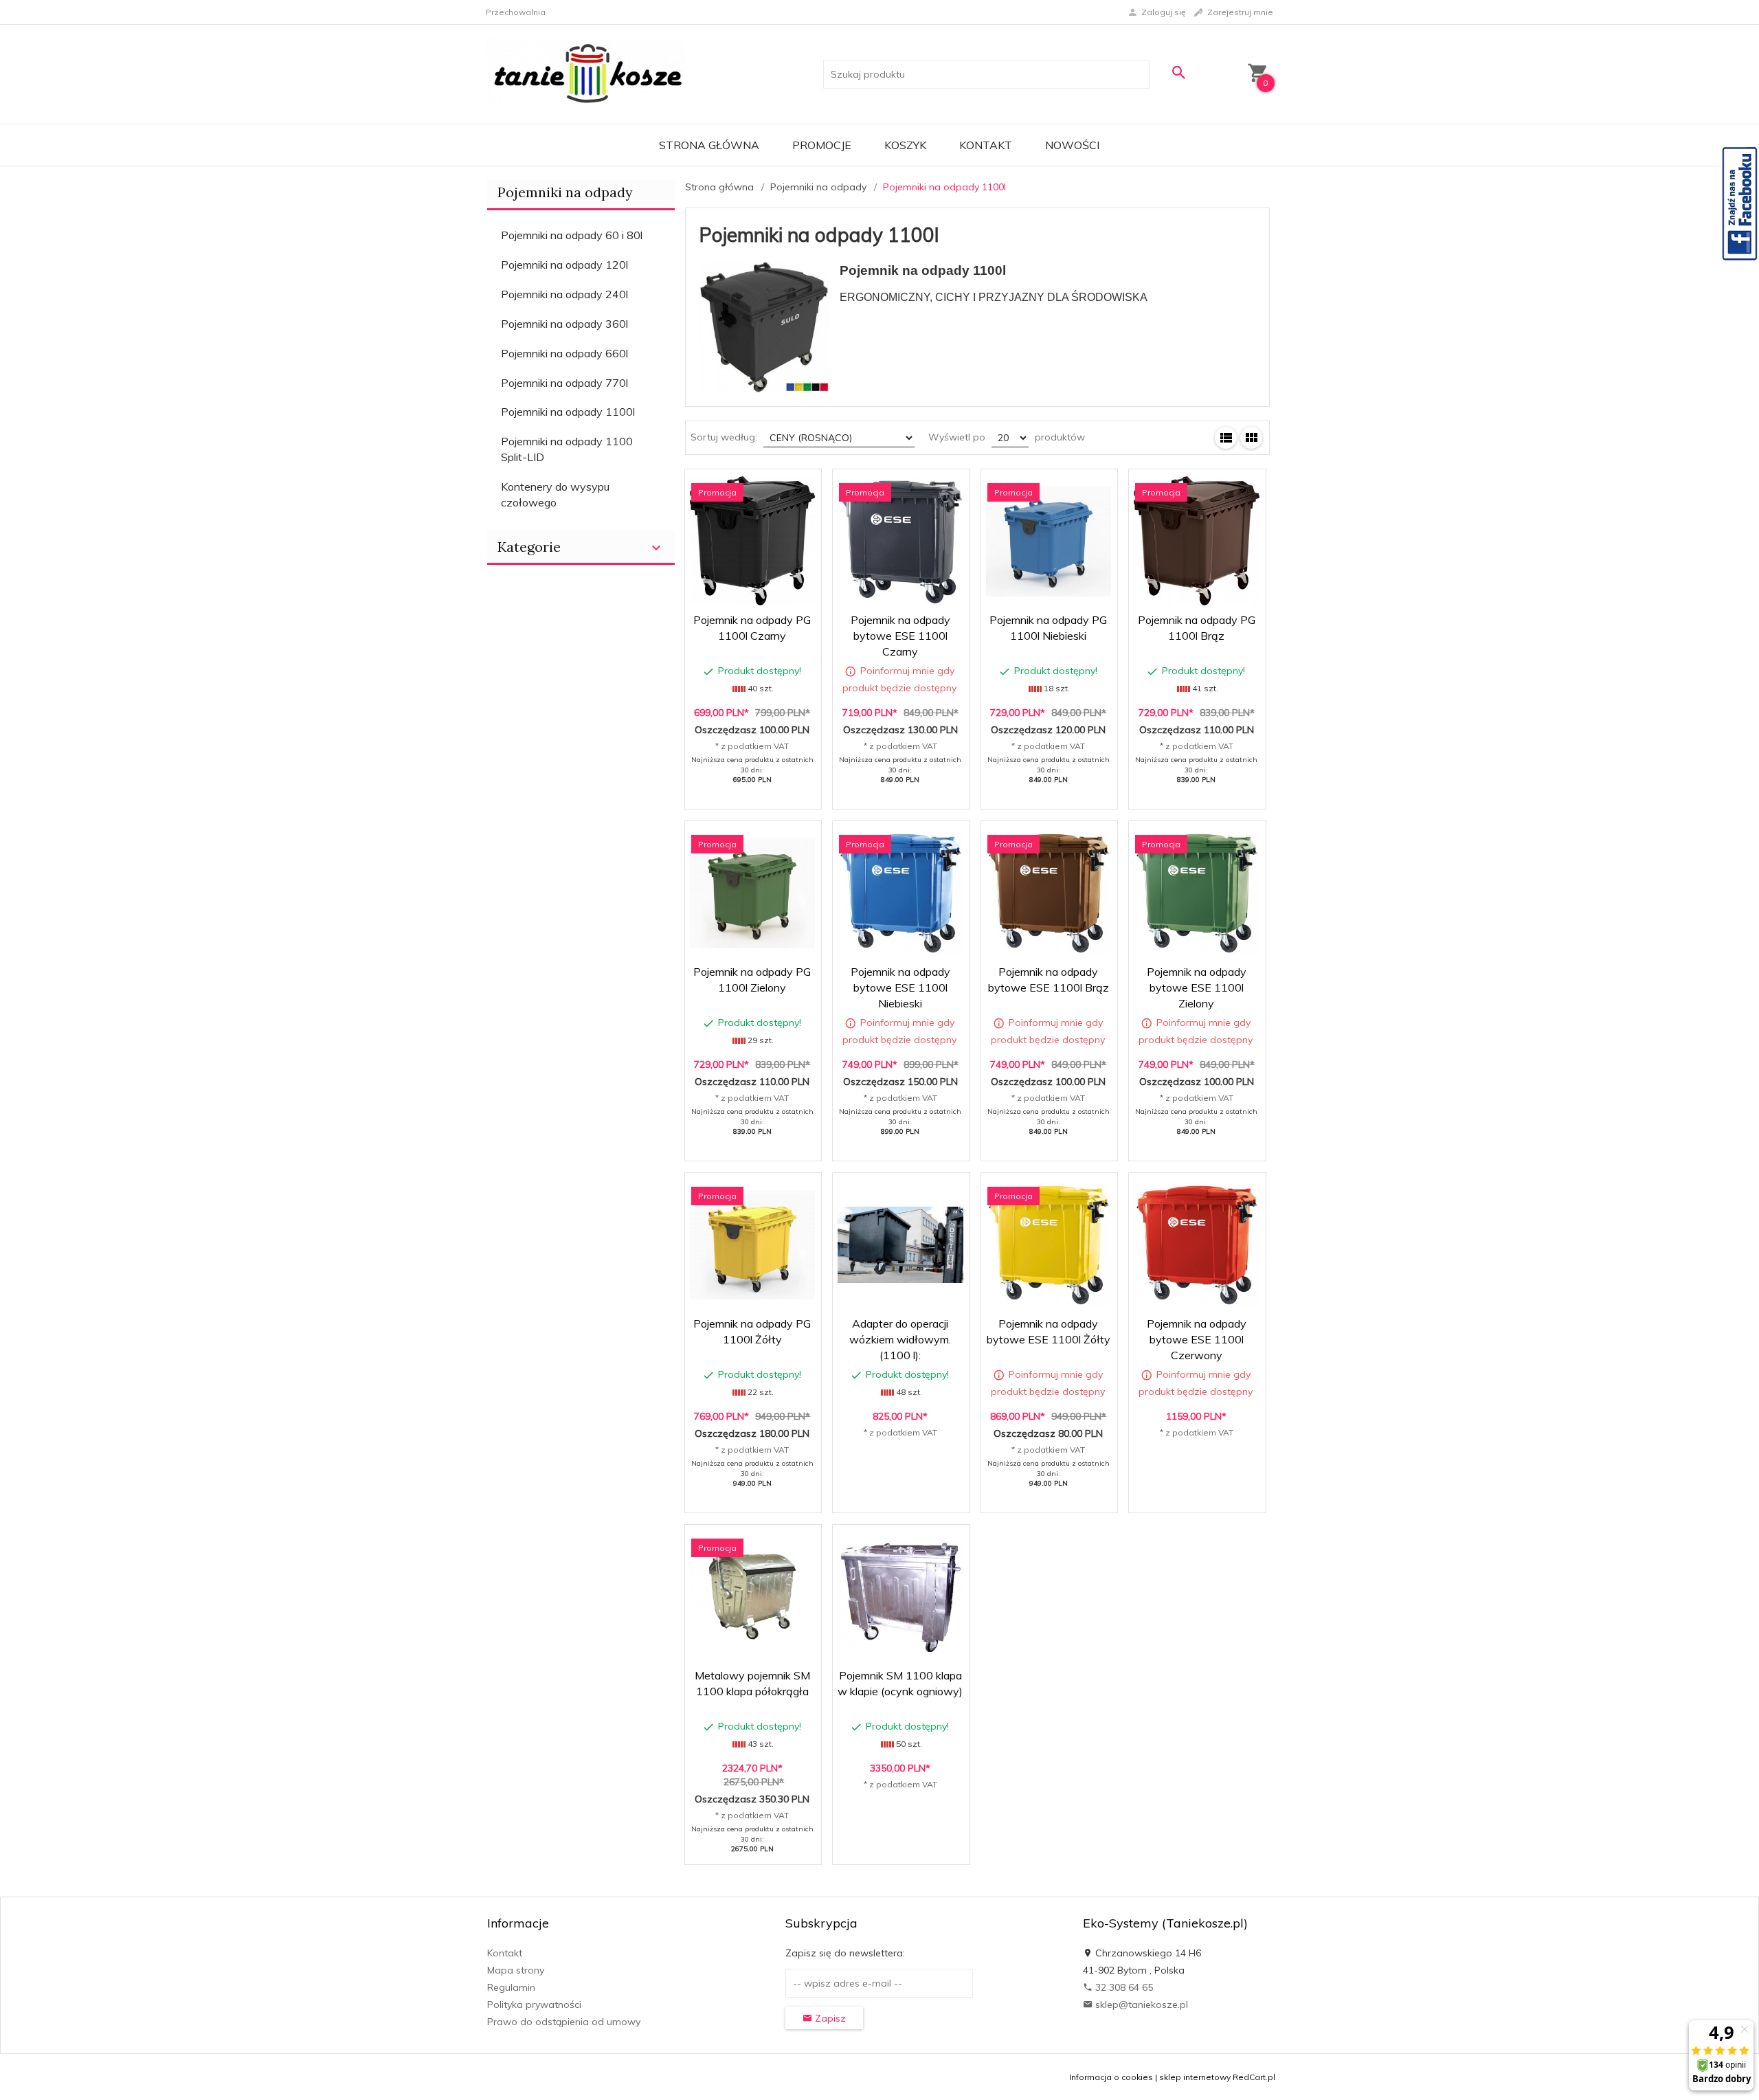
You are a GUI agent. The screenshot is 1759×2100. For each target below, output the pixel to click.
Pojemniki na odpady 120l (564, 265)
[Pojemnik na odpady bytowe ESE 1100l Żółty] (1049, 1245)
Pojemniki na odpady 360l (564, 324)
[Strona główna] (587, 74)
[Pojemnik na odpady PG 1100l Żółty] (752, 1245)
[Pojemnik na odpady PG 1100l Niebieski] (1049, 541)
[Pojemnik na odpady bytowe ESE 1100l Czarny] (900, 541)
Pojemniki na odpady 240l (564, 294)
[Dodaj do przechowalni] (801, 487)
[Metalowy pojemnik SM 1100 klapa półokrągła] (752, 1597)
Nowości (1072, 145)
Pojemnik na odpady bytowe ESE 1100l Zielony (1197, 987)
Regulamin (511, 1987)
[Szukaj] (1178, 72)
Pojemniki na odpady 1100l (568, 412)
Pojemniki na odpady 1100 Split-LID (567, 449)
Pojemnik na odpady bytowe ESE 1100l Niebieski (900, 987)
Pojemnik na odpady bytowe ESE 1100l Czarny (900, 636)
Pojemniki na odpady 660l (564, 353)
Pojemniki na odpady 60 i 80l (572, 235)
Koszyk (905, 145)
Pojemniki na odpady (565, 192)
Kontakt (986, 145)
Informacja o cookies (1111, 2077)
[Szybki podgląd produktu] (768, 487)
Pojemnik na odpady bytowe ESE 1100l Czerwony (1197, 1339)
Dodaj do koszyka (757, 787)
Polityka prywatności (534, 2004)
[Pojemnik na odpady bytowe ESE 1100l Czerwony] (1196, 1245)
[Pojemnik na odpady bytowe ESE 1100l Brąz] (1049, 893)
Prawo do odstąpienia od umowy (564, 2022)
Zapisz (829, 2018)
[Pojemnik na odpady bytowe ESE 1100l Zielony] (1196, 893)
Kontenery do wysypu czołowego (555, 494)
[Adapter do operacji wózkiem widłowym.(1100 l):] (900, 1245)
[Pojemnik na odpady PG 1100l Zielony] (752, 893)
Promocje (822, 145)
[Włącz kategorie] (656, 548)
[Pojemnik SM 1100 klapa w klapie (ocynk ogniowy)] (900, 1596)
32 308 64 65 (1123, 1987)
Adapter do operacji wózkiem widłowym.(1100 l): (900, 1339)
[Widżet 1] (1740, 203)
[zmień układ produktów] (1226, 438)
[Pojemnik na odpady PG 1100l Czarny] (752, 541)
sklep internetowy (1195, 2077)
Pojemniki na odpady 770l (564, 383)
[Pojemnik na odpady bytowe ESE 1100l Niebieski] (900, 893)
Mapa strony (516, 1970)
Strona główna (709, 145)
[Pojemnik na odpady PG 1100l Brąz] (1196, 541)
